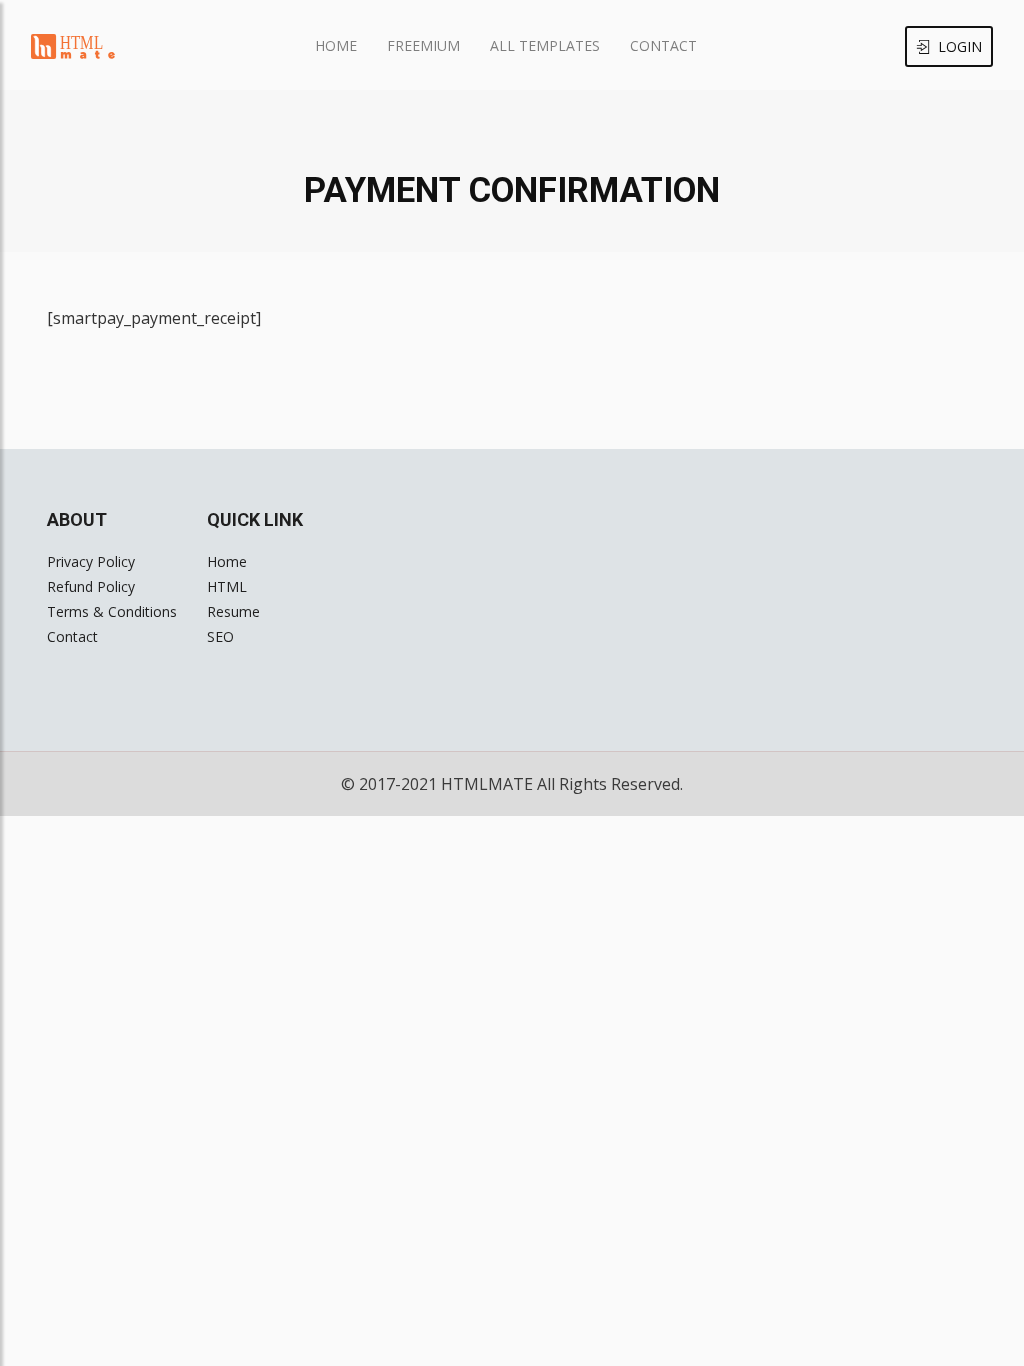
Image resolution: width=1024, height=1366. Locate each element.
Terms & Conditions (112, 611)
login (960, 46)
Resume (233, 611)
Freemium (423, 45)
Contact (663, 45)
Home (336, 45)
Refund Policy (91, 586)
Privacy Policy (91, 561)
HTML (227, 586)
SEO (220, 636)
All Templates (545, 45)
